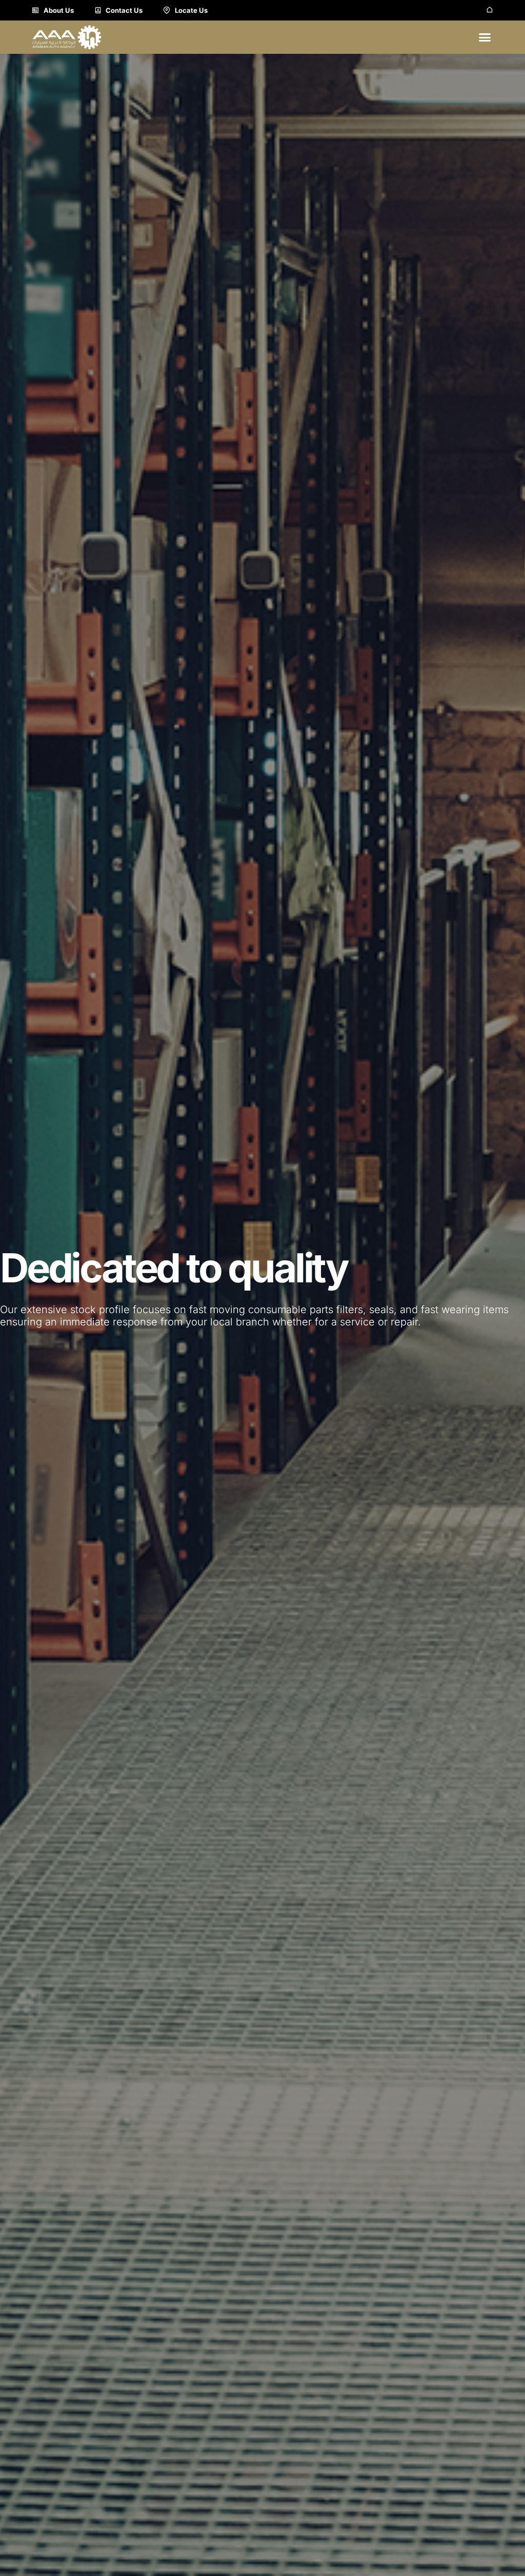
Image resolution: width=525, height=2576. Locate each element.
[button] (485, 37)
